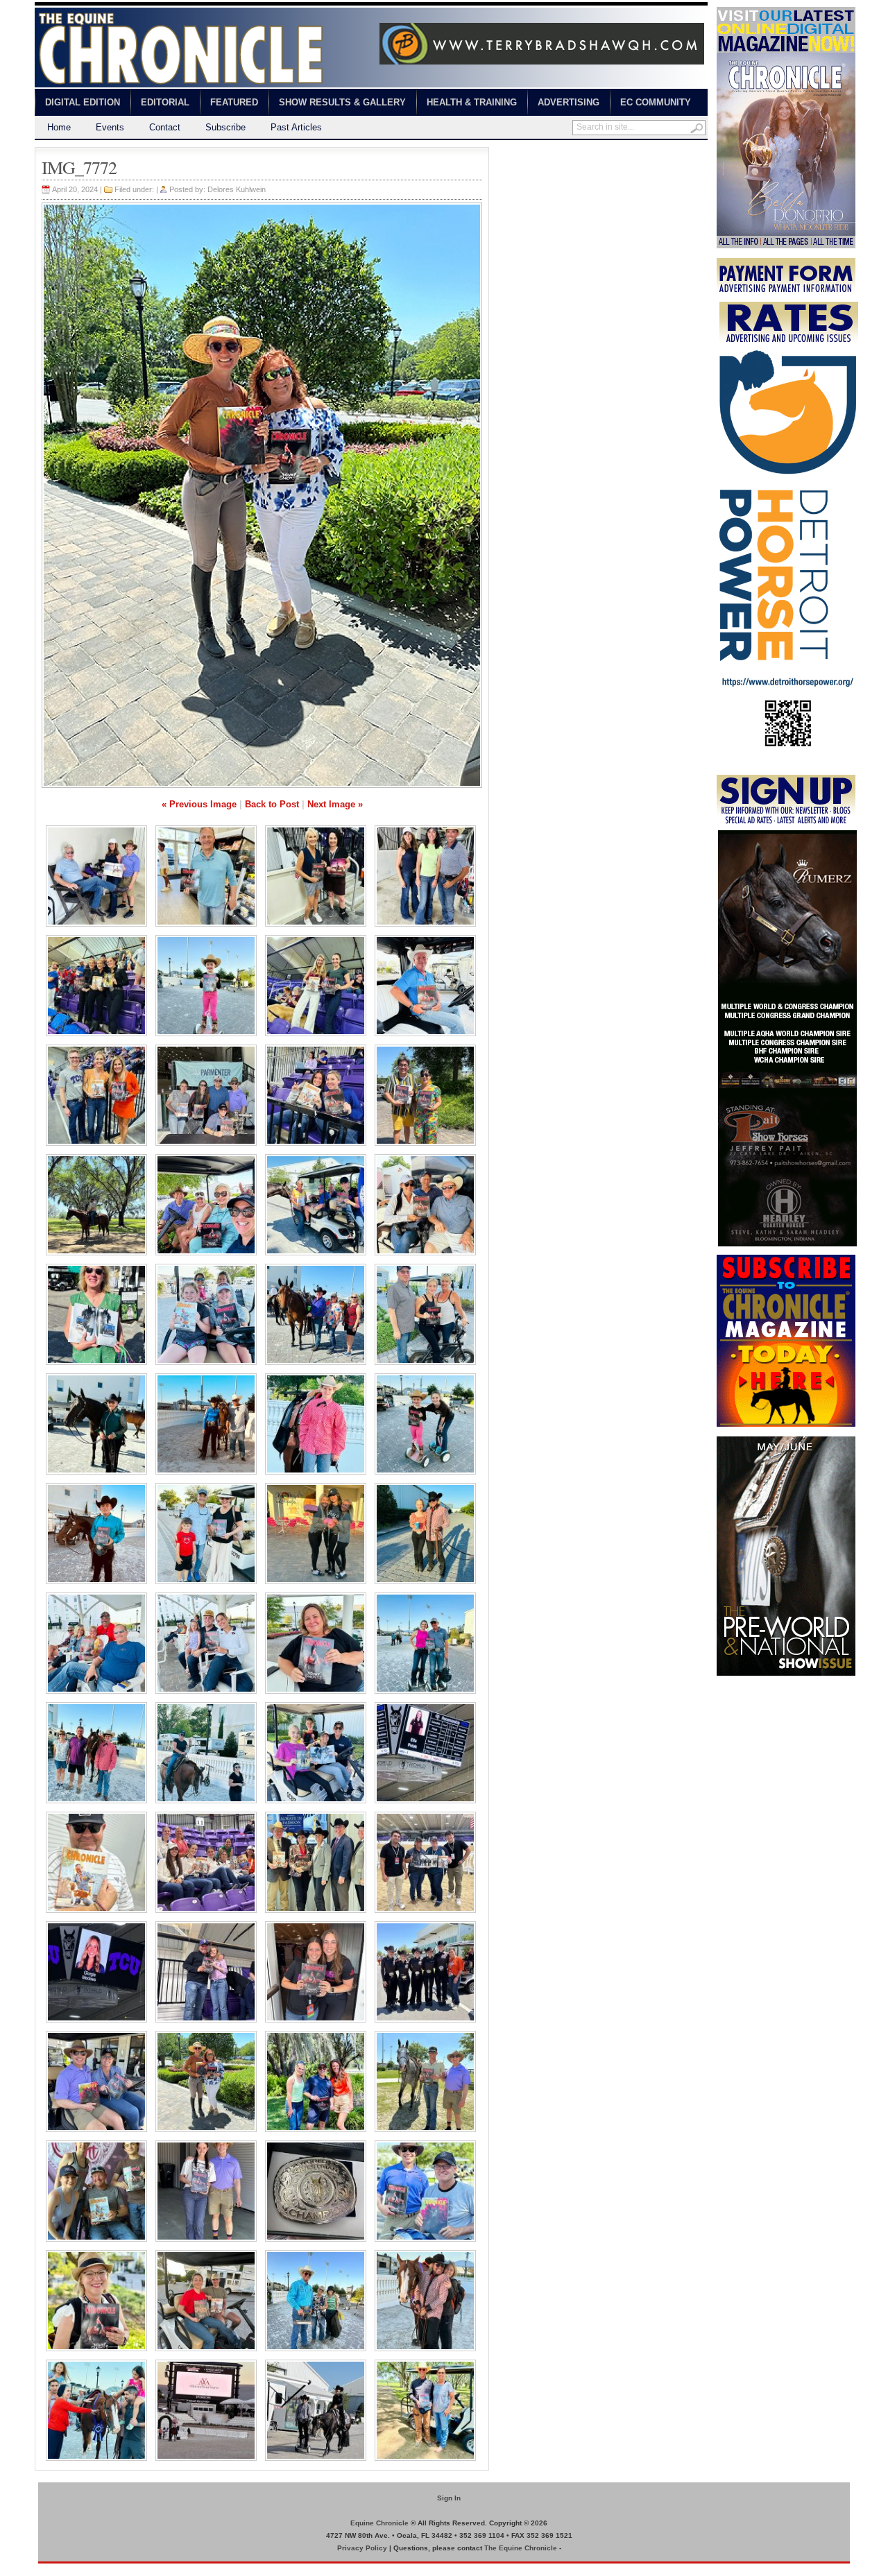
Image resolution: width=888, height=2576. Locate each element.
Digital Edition (83, 102)
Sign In (449, 2498)
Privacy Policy (362, 2548)
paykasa (627, 153)
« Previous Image (199, 804)
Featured (234, 102)
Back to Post (272, 804)
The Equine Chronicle (521, 2548)
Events (110, 127)
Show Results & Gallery (342, 102)
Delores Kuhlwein (237, 189)
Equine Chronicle (379, 2523)
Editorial (165, 102)
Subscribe (225, 127)
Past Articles (296, 127)
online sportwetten (571, 153)
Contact (165, 127)
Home (59, 127)
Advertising (569, 102)
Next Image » (335, 804)
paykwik (49, 2569)
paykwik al (510, 153)
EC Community (656, 102)
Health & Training (472, 102)
